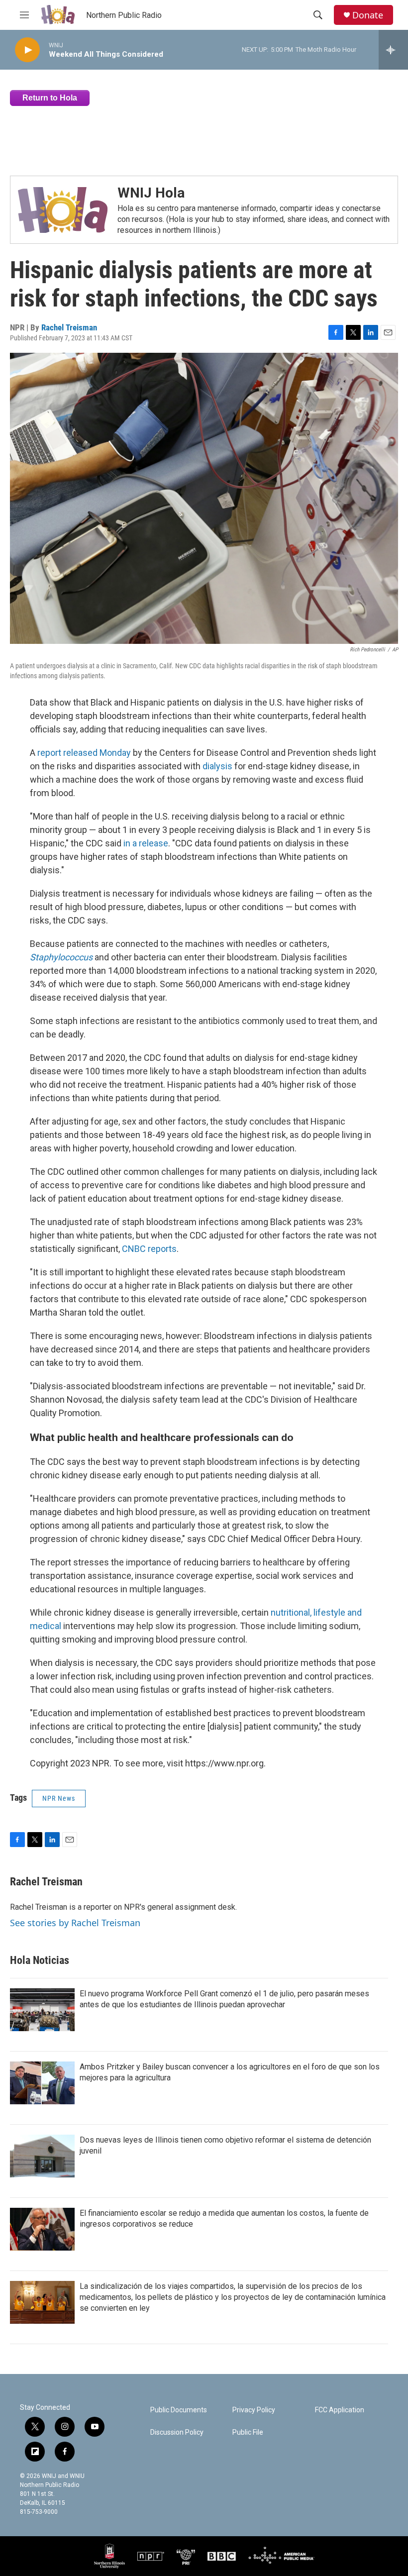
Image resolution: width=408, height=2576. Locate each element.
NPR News (59, 1798)
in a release (146, 843)
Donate (368, 15)
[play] (27, 50)
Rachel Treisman (69, 327)
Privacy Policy (254, 2410)
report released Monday (84, 753)
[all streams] (393, 50)
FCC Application (340, 2410)
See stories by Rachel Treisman (75, 1923)
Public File (248, 2432)
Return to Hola (50, 98)
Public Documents (179, 2410)
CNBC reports (149, 1249)
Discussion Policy (177, 2432)
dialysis (217, 766)
